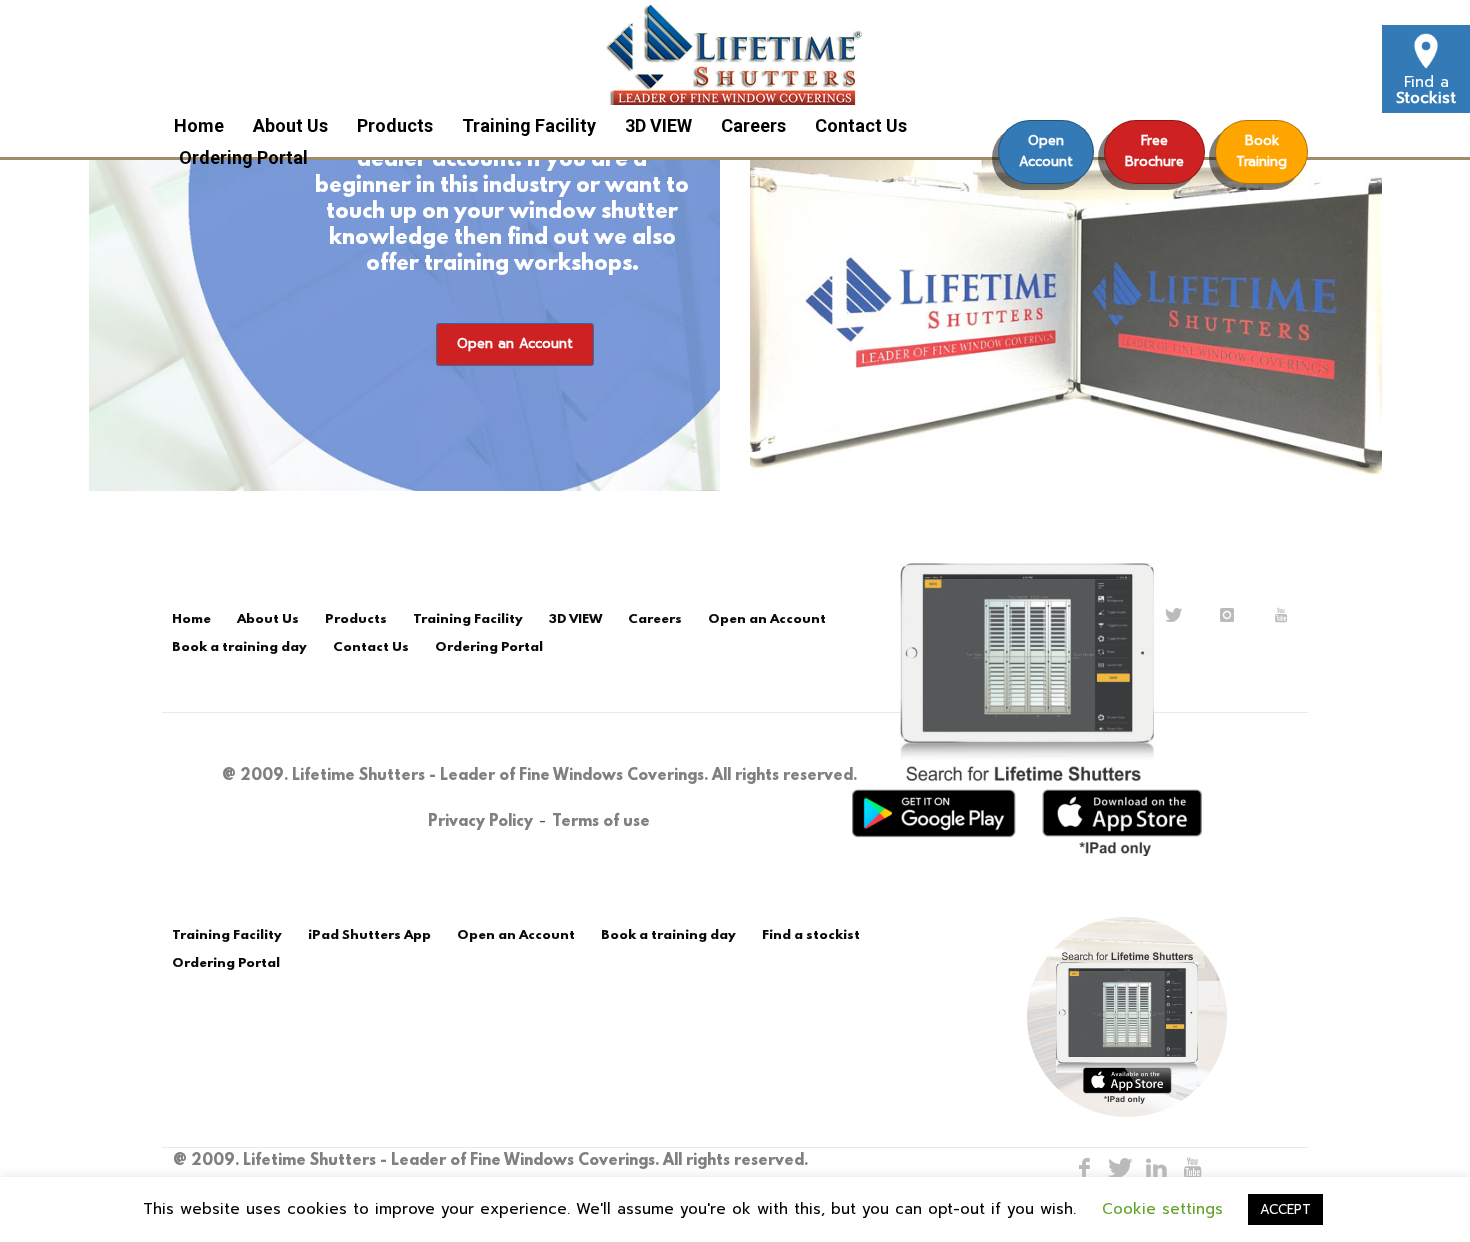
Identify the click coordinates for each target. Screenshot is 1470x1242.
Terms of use (601, 822)
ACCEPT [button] (1285, 1209)
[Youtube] (1192, 1168)
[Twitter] (1120, 1168)
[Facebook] (1084, 1168)
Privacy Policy (480, 822)
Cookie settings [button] (1162, 1209)
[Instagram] (1156, 1168)
